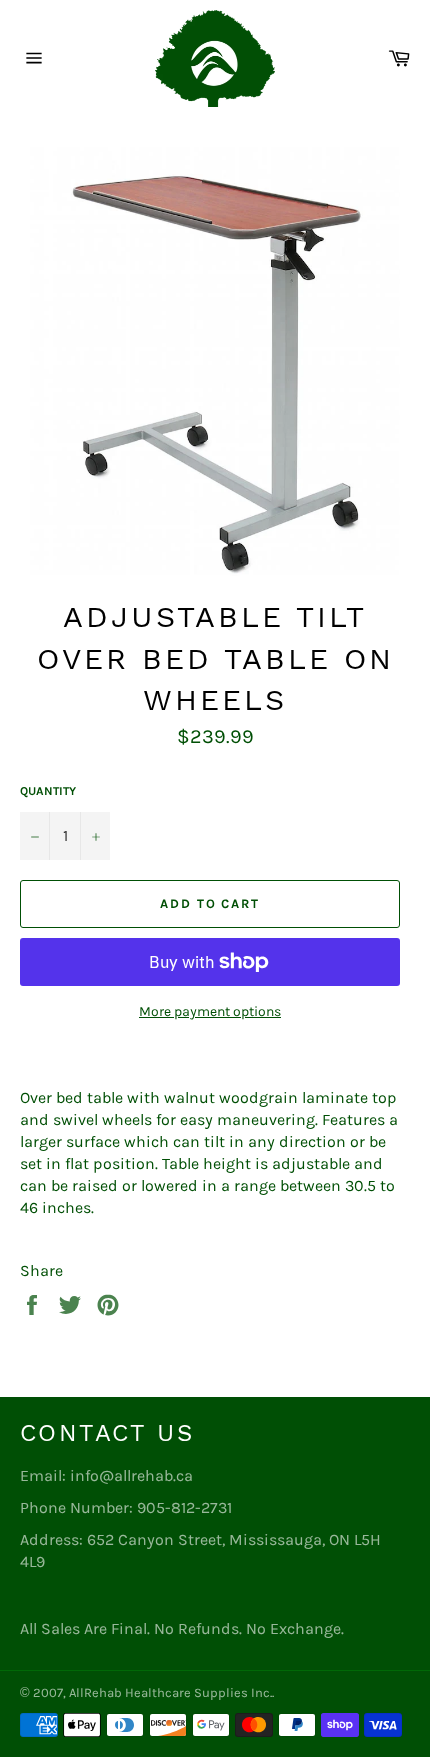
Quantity (48, 791)
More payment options (210, 1011)
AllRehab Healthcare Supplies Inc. (170, 1692)
